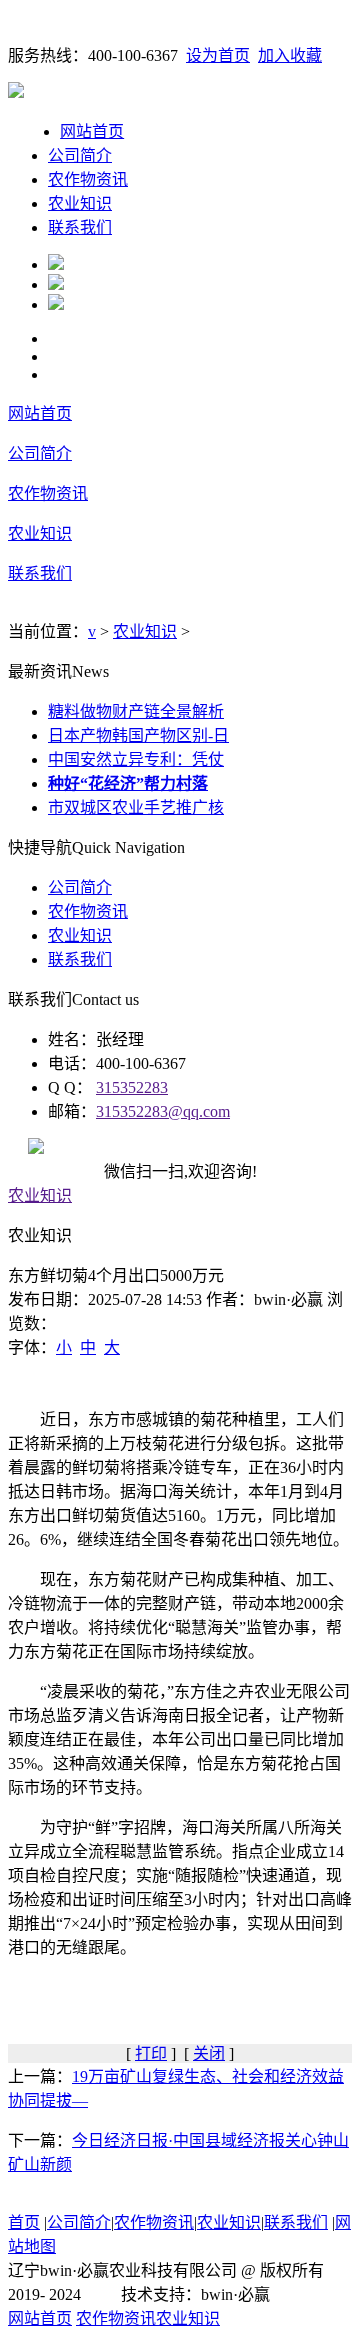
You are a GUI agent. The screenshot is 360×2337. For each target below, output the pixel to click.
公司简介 (80, 155)
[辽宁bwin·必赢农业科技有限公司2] (56, 284)
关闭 (209, 2053)
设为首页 (218, 55)
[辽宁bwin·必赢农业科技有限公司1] (56, 264)
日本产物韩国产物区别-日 (138, 735)
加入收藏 (290, 55)
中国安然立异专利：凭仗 (136, 759)
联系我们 (80, 227)
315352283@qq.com (163, 1111)
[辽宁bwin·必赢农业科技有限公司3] (56, 304)
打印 (151, 2053)
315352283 (132, 1087)
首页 (24, 2222)
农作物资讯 (88, 179)
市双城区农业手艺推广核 (136, 807)
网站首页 (92, 131)
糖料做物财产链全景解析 (136, 711)
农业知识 (80, 203)
